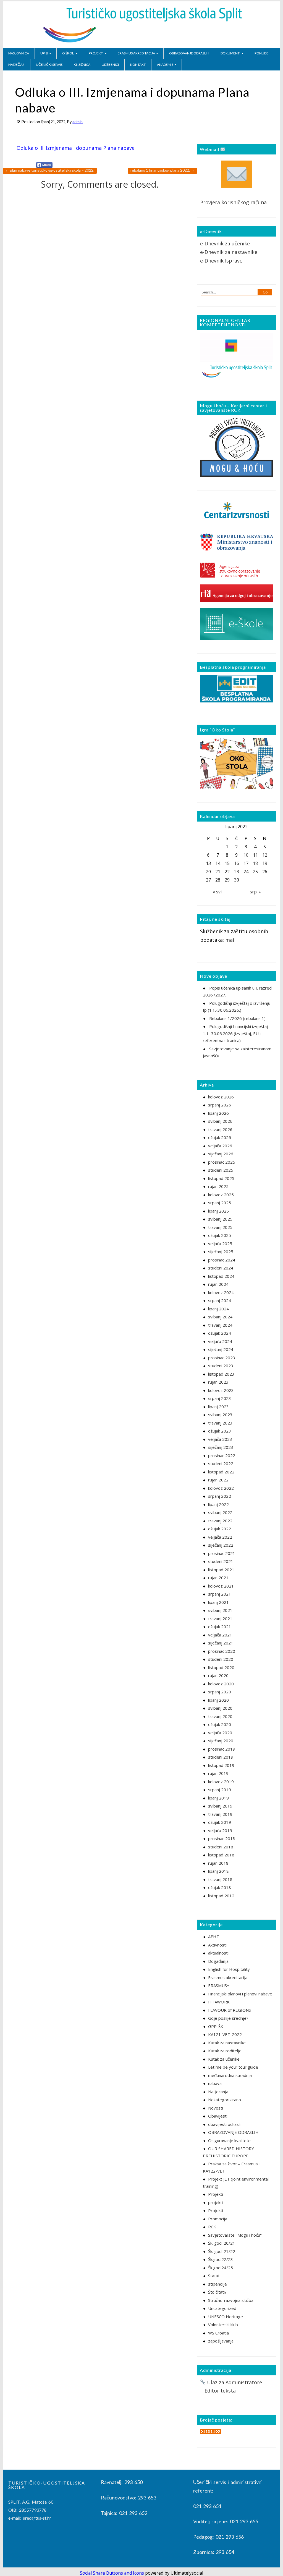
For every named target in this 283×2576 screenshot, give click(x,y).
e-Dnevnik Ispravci (222, 261)
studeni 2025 (221, 1170)
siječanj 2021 (221, 1643)
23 (237, 872)
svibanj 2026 (220, 1121)
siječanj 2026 (221, 1154)
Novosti (216, 2108)
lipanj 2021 (218, 1602)
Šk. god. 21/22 (222, 2251)
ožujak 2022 (220, 1529)
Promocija (218, 2219)
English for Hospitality (229, 1969)
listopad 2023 (221, 1374)
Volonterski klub (223, 2325)
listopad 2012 (221, 1896)
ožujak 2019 (220, 1822)
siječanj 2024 (221, 1349)
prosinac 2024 (222, 1260)
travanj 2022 (220, 1521)
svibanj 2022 (220, 1512)
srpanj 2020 (220, 1692)
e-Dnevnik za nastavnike (229, 252)
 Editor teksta (218, 2391)
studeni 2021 (221, 1561)
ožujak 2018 (220, 1887)
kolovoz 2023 (221, 1390)
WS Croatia (218, 2333)
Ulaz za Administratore (234, 2382)
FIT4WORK (219, 2002)
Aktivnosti (217, 1945)
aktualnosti (218, 1953)
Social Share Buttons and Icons (112, 2573)
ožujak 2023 (220, 1431)
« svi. (218, 892)
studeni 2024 (221, 1268)
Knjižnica (82, 65)
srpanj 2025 (220, 1203)
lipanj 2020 (218, 1700)
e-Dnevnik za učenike (225, 243)
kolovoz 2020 (221, 1684)
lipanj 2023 (218, 1407)
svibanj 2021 (220, 1610)
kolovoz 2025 (221, 1195)
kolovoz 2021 (221, 1586)
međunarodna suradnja (230, 2075)
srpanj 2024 (220, 1300)
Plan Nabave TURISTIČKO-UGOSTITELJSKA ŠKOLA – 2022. (50, 170)
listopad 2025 (221, 1178)
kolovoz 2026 (221, 1097)
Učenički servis (49, 65)
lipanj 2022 (218, 1504)
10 (246, 855)
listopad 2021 (221, 1570)
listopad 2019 (221, 1765)
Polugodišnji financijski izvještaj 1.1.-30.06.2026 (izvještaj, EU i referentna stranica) (235, 1033)
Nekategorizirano (225, 2100)
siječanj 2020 (221, 1741)
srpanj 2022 (220, 1496)
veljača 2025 (220, 1244)
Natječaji (16, 65)
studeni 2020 (221, 1659)
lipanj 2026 (218, 1113)
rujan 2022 (218, 1480)
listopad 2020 (221, 1667)
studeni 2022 (221, 1463)
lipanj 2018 (218, 1871)
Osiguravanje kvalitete (229, 2140)
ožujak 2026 (220, 1137)
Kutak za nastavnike (227, 2043)
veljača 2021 (220, 1635)
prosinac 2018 (222, 1838)
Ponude (261, 53)
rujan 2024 (218, 1284)
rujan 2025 (218, 1186)
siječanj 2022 (221, 1545)
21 (218, 872)
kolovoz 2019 (221, 1782)
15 (227, 863)
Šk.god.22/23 (221, 2259)
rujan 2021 (218, 1578)
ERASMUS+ (219, 1985)
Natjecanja (218, 2092)
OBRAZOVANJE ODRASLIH (233, 2132)
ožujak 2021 (220, 1627)
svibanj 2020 (220, 1708)
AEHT (214, 1937)
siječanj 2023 (221, 1447)
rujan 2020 (218, 1675)
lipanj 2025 (218, 1211)
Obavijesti (218, 2116)
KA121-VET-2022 (225, 2034)
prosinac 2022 (222, 1455)
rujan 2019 (218, 1773)
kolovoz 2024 (221, 1292)
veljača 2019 (220, 1830)
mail (230, 940)
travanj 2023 (220, 1423)
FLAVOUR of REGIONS (230, 2010)
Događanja (218, 1961)
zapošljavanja (221, 2341)
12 (265, 855)
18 (255, 863)
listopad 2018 (221, 1855)
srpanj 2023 (220, 1398)
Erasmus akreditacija (136, 53)
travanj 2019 (220, 1814)
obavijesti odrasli (224, 2124)
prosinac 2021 (222, 1553)
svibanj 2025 (220, 1219)
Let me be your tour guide (233, 2067)
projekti (215, 2202)
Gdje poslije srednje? (228, 2018)
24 (246, 872)
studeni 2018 (221, 1847)
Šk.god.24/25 (221, 2268)
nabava (215, 2083)
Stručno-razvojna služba (231, 2300)
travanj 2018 (220, 1879)
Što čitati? (217, 2292)
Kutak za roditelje (225, 2051)
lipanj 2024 (218, 1309)
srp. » (255, 892)
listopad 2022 (221, 1472)
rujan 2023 (218, 1382)
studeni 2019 (221, 1757)
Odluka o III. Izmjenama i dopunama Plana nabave (76, 148)
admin (78, 122)
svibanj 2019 (220, 1806)
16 (237, 863)
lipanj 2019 (218, 1798)
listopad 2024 (221, 1276)
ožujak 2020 (220, 1724)
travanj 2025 (220, 1227)
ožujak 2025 (220, 1235)
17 (246, 863)
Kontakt (138, 65)
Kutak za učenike (224, 2059)
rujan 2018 (218, 1863)
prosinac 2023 (222, 1358)
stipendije (218, 2284)
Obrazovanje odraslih (189, 53)
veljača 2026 (220, 1146)
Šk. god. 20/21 (222, 2243)
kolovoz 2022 (221, 1488)
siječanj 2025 (221, 1252)
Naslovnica (19, 53)
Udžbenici (110, 65)
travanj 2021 (220, 1618)
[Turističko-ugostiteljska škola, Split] (141, 43)
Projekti (96, 53)
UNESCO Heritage (226, 2317)
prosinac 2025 (222, 1162)
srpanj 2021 (220, 1594)
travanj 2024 (220, 1325)
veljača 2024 (220, 1341)
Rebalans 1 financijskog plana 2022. (163, 170)
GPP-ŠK (216, 2026)
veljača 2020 (220, 1733)
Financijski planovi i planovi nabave (240, 1994)
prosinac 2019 (222, 1749)
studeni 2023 (221, 1366)
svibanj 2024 (220, 1317)
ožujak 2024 (220, 1333)
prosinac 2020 (222, 1651)
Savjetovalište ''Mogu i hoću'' (235, 2235)
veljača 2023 (220, 1439)
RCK (212, 2227)
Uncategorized (222, 2308)
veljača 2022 (220, 1537)
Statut (214, 2276)
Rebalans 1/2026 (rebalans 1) (237, 1018)
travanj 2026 (220, 1129)
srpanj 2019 (220, 1790)
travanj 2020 (220, 1716)
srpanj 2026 (220, 1105)
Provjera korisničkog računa (233, 202)
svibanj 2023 (220, 1415)
